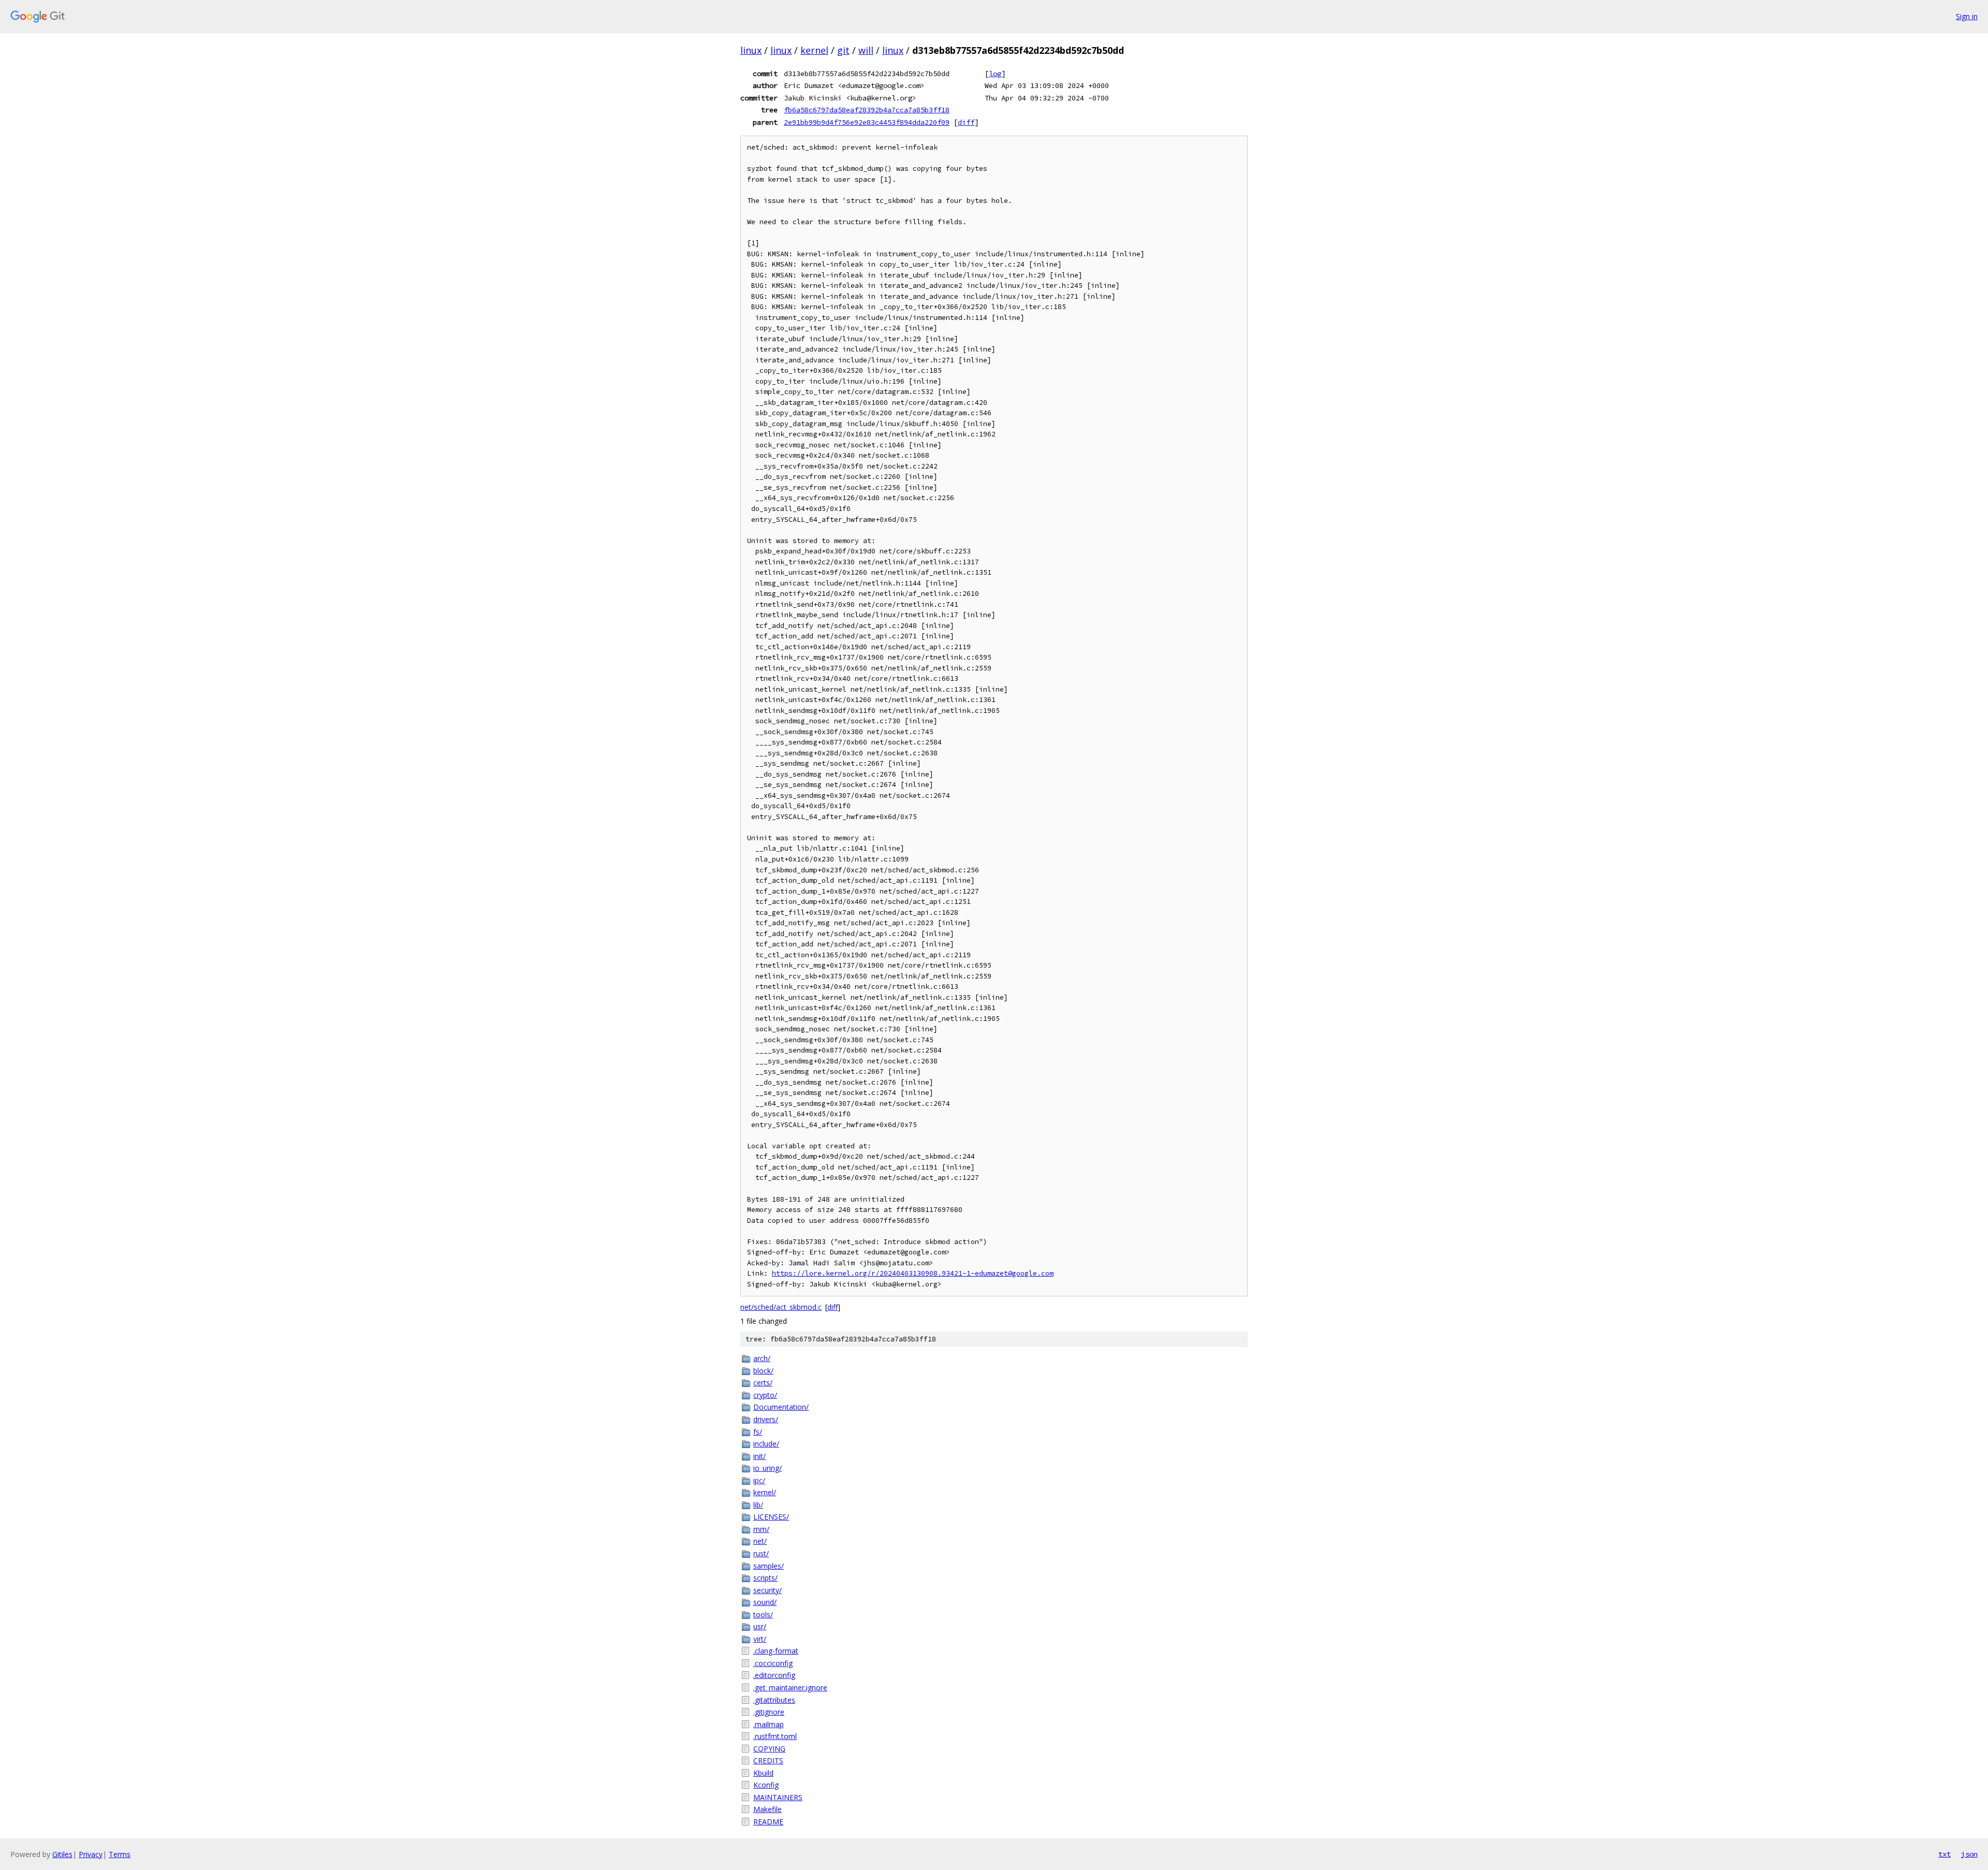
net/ (760, 1541)
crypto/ (765, 1395)
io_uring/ (768, 1468)
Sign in (1967, 16)
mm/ (761, 1529)
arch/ (762, 1358)
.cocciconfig (773, 1663)
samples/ (769, 1566)
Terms (120, 1854)
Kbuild (763, 1773)
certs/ (763, 1383)
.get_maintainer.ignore (790, 1688)
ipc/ (759, 1480)
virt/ (760, 1639)
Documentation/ (781, 1407)
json (1969, 1854)
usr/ (760, 1626)
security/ (768, 1590)
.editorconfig (774, 1675)
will (866, 50)
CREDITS (768, 1761)
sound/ (765, 1602)
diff (966, 122)
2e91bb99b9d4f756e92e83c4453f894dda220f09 (867, 122)
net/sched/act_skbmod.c (781, 1307)
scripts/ (765, 1578)
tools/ (763, 1615)
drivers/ (766, 1419)
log (995, 74)
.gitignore (769, 1712)
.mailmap (769, 1724)
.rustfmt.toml (775, 1736)
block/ (763, 1371)
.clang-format (776, 1651)
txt (1945, 1854)
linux (751, 50)
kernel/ (765, 1492)
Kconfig (766, 1785)
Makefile (768, 1809)
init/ (759, 1456)
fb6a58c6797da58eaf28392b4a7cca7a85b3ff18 (867, 110)
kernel (814, 50)
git (843, 50)
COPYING (769, 1749)
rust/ (761, 1553)
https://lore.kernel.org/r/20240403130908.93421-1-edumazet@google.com (913, 1273)
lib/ (758, 1505)
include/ (766, 1444)
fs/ (758, 1432)
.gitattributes (774, 1700)
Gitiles (62, 1854)
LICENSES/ (771, 1517)
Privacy (91, 1854)
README (768, 1822)
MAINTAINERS (778, 1797)
